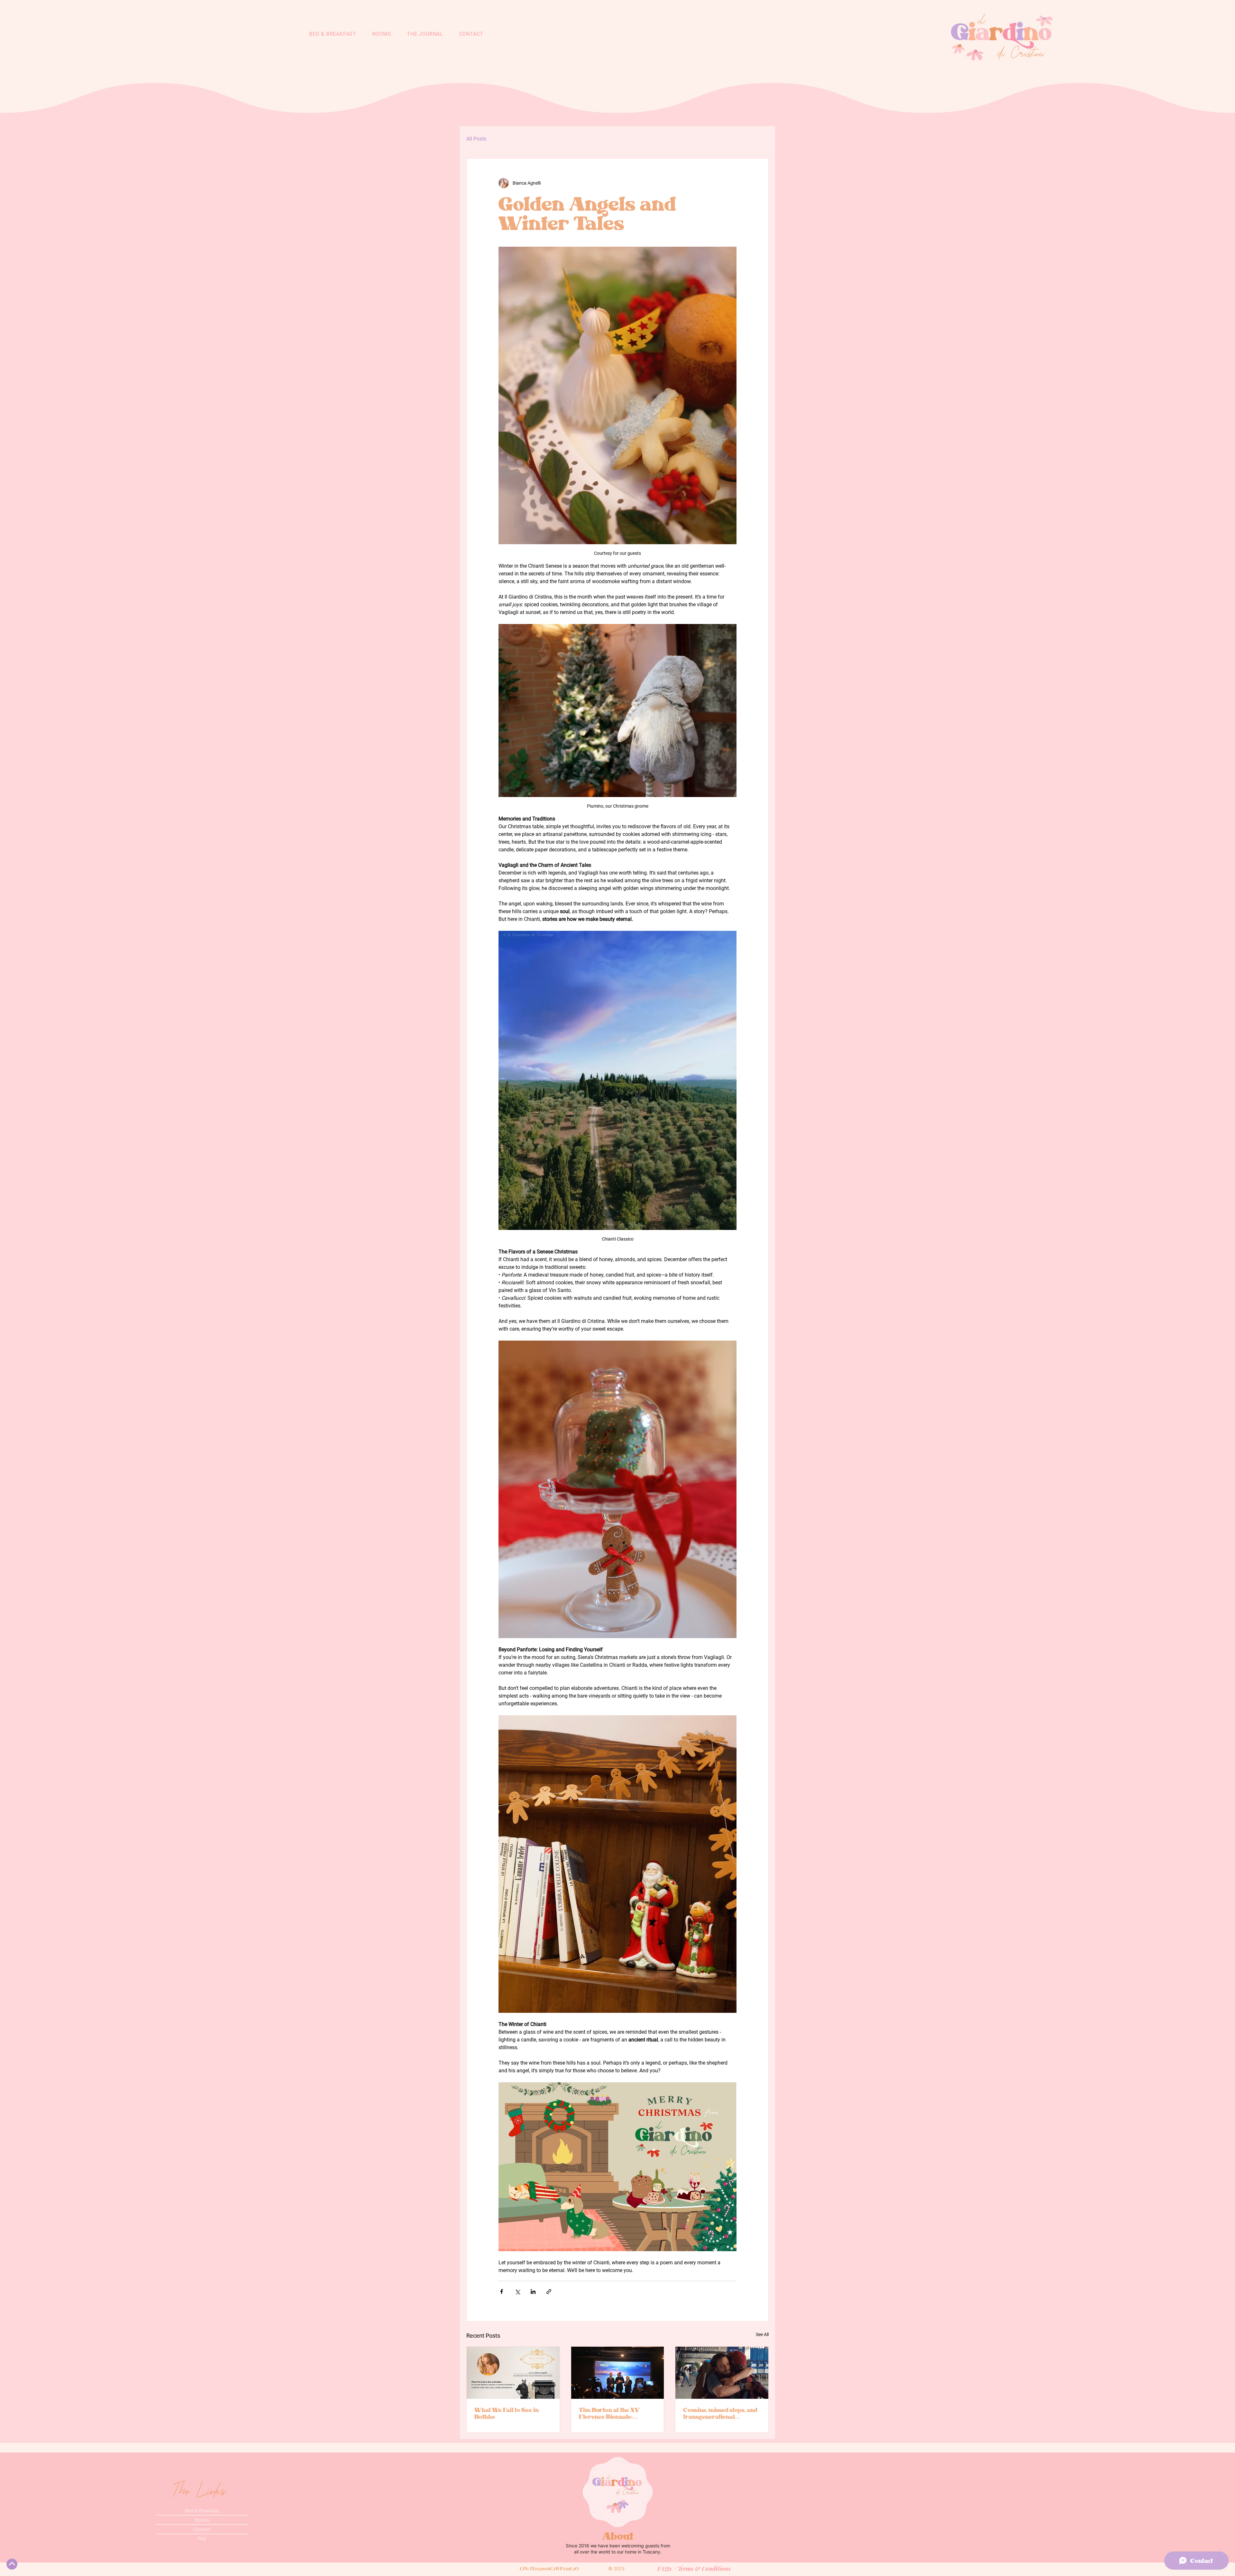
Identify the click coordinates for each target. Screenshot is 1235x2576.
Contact (202, 2529)
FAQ (202, 2539)
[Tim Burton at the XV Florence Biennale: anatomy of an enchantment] (618, 2373)
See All (762, 2334)
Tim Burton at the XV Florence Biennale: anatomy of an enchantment (609, 2413)
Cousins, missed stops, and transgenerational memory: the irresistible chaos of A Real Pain (720, 2413)
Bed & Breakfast (202, 2511)
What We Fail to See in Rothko (507, 2413)
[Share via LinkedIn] (533, 2292)
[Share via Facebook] (502, 2292)
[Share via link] (549, 2292)
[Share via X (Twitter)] (517, 2292)
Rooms (202, 2520)
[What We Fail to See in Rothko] (513, 2373)
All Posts (476, 139)
